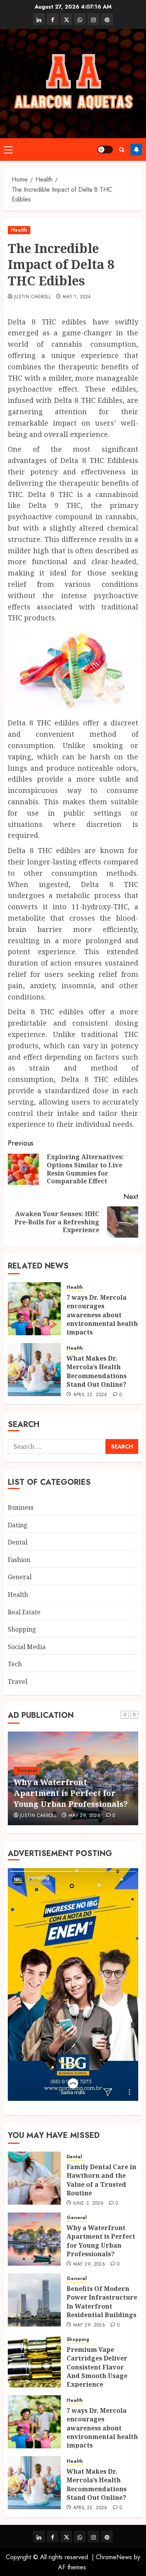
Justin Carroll (32, 297)
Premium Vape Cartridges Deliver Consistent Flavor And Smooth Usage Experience (97, 2367)
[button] (8, 150)
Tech (15, 1664)
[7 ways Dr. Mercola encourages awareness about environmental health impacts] (34, 1309)
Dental (18, 1542)
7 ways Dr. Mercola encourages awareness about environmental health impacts (102, 1315)
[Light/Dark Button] (105, 150)
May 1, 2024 (77, 297)
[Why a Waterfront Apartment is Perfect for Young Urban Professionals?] (34, 2239)
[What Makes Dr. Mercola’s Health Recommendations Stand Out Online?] (34, 1370)
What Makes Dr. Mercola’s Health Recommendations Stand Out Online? (97, 1371)
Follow (136, 150)
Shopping (22, 1629)
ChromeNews (114, 2557)
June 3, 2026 (88, 2204)
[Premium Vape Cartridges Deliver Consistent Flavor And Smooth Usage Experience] (34, 2361)
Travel (18, 1682)
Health (19, 230)
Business (21, 1507)
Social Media (27, 1647)
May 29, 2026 (84, 1816)
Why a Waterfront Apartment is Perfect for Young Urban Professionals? (71, 1793)
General (20, 1577)
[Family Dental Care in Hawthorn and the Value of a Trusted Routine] (34, 2178)
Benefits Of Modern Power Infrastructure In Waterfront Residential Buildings (102, 2302)
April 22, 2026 (90, 1395)
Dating (18, 1525)
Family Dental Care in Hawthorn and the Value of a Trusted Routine (101, 2180)
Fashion (19, 1560)
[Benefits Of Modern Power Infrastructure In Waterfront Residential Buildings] (34, 2300)
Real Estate (24, 1612)
